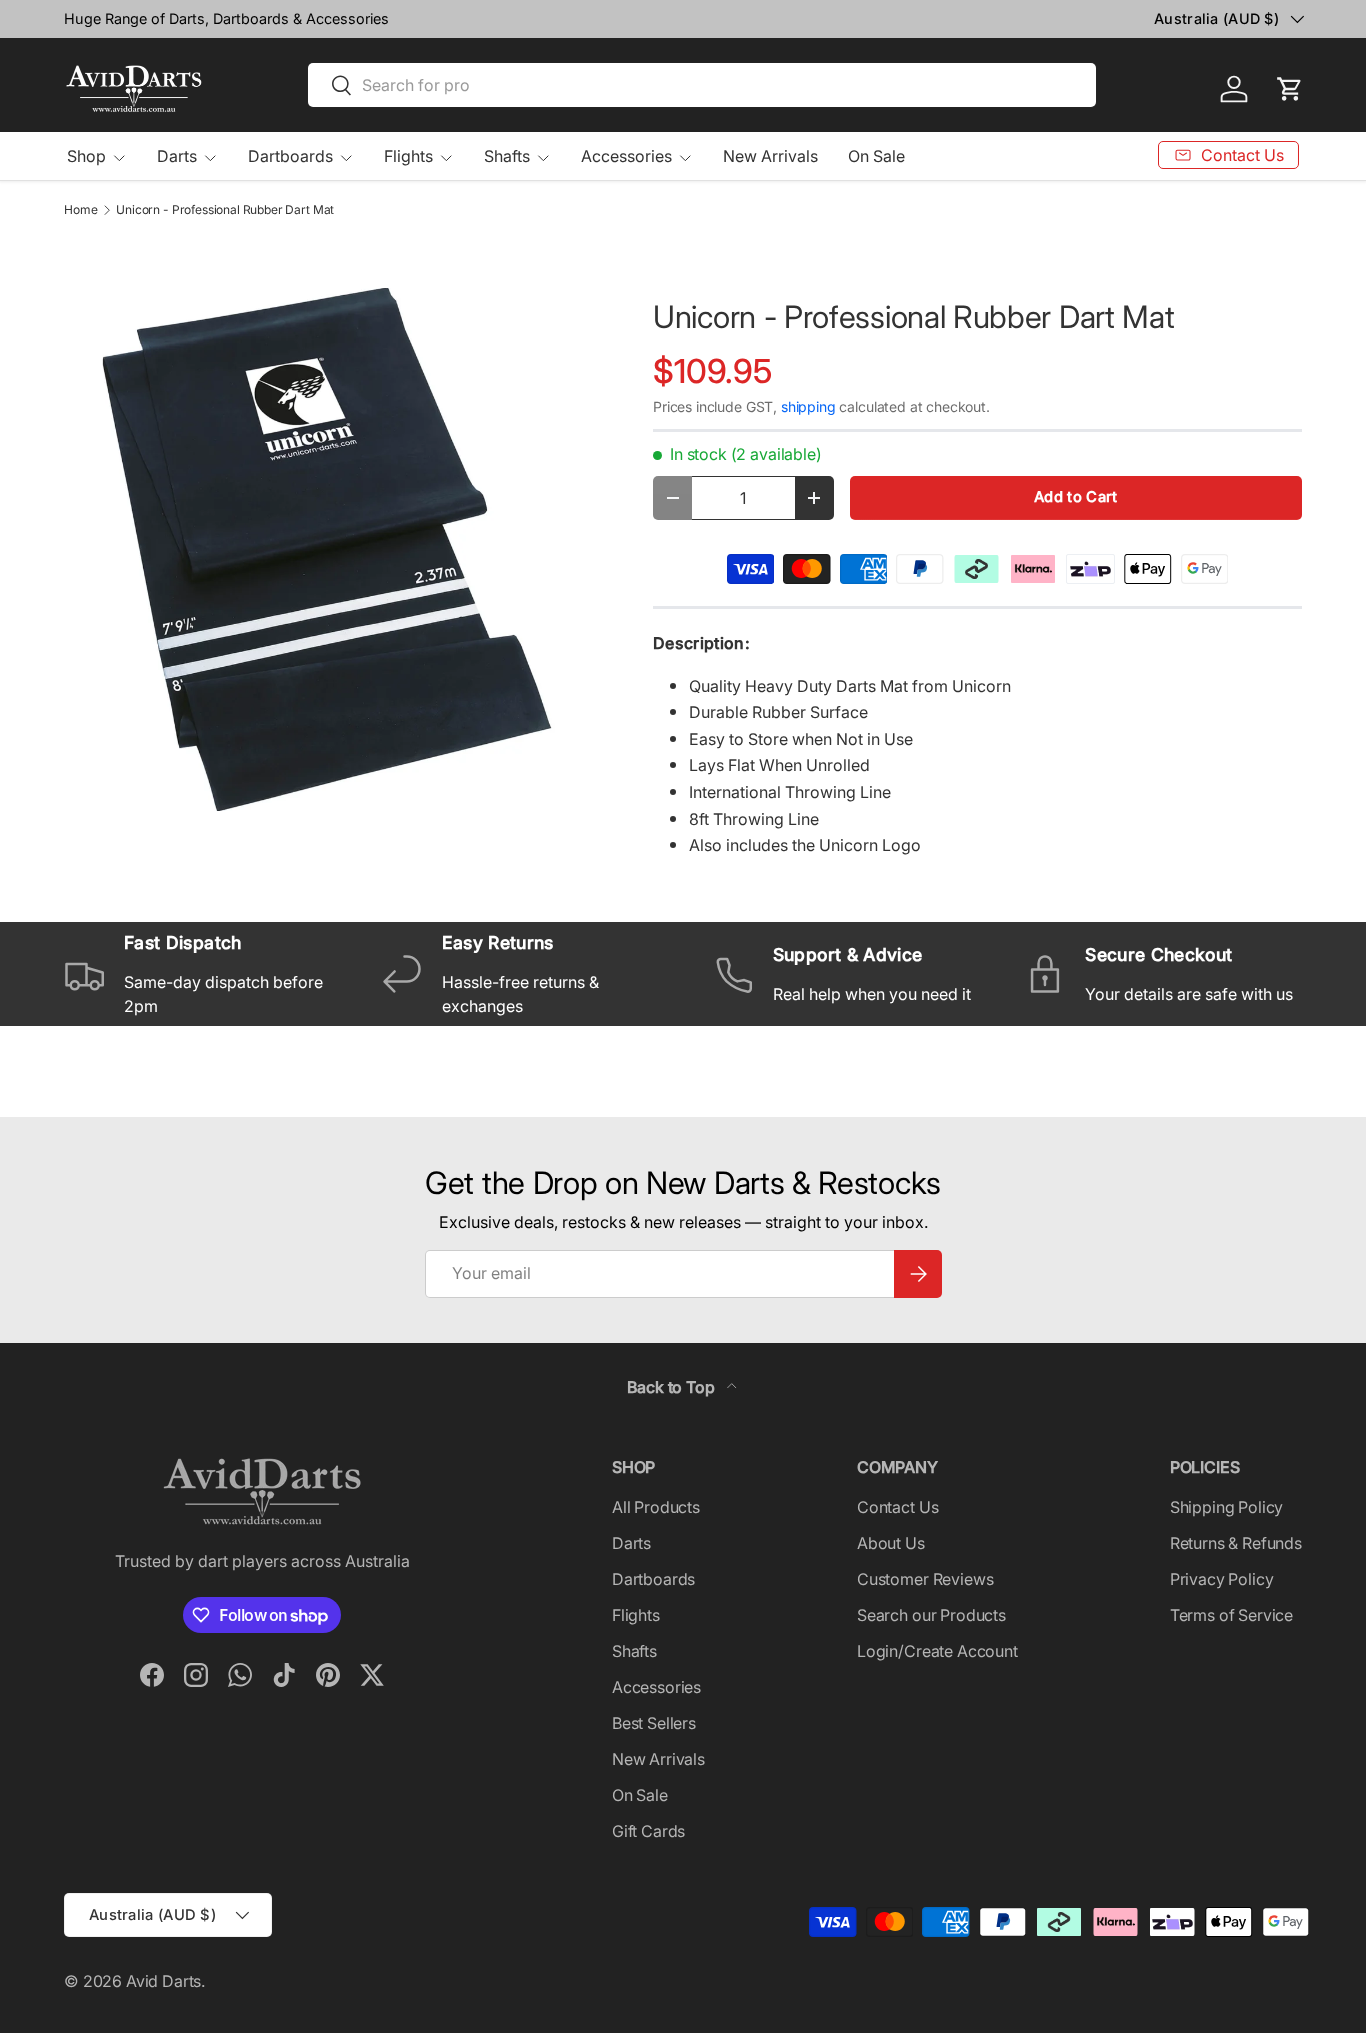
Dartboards (290, 156)
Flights (408, 156)
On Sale (876, 156)
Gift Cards (648, 1831)
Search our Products (931, 1615)
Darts (177, 156)
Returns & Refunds (1236, 1543)
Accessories (626, 156)
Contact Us (897, 1507)
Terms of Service (1231, 1615)
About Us (891, 1543)
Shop (86, 156)
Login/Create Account (937, 1651)
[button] (1290, 89)
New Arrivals (770, 156)
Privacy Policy (1222, 1579)
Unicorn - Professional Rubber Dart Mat (225, 210)
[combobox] (702, 85)
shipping (808, 406)
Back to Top (672, 1387)
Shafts (507, 156)
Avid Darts (163, 1981)
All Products (656, 1507)
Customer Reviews (925, 1579)
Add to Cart (1075, 497)
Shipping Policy (1227, 1507)
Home (80, 210)
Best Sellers (654, 1723)
